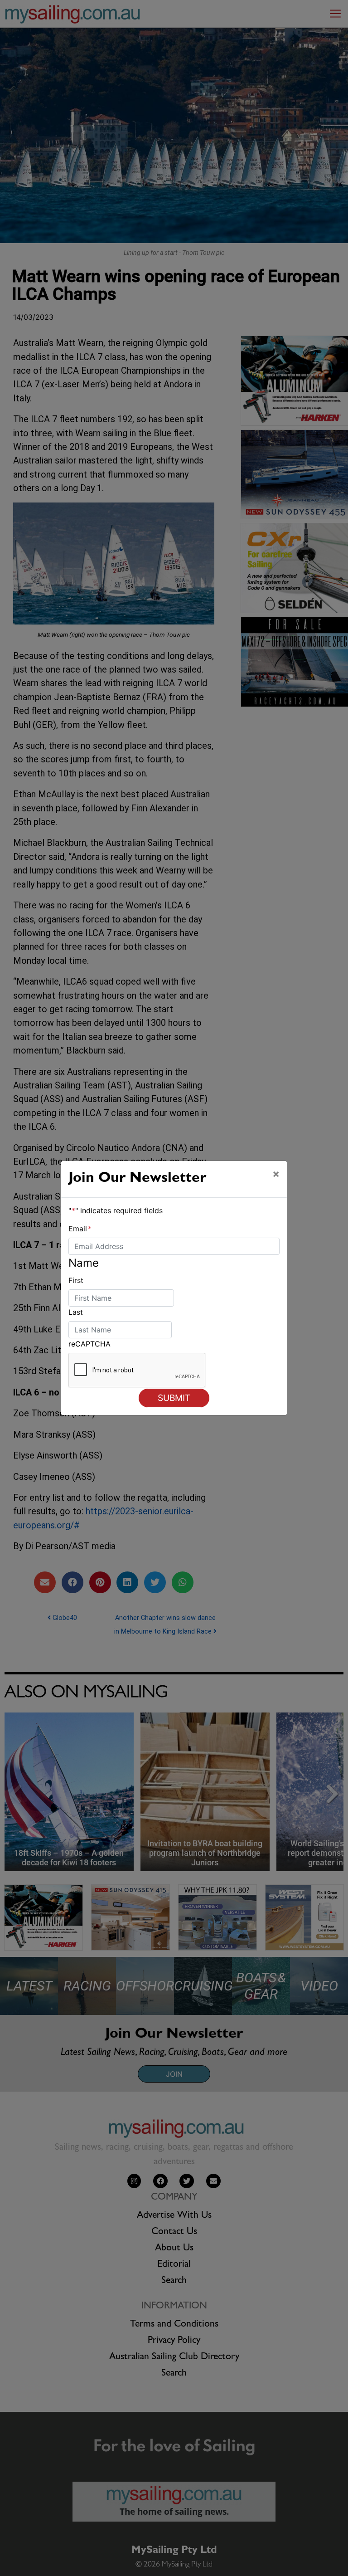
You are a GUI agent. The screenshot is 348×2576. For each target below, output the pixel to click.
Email (80, 1229)
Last (76, 1312)
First (76, 1280)
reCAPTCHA (89, 1344)
